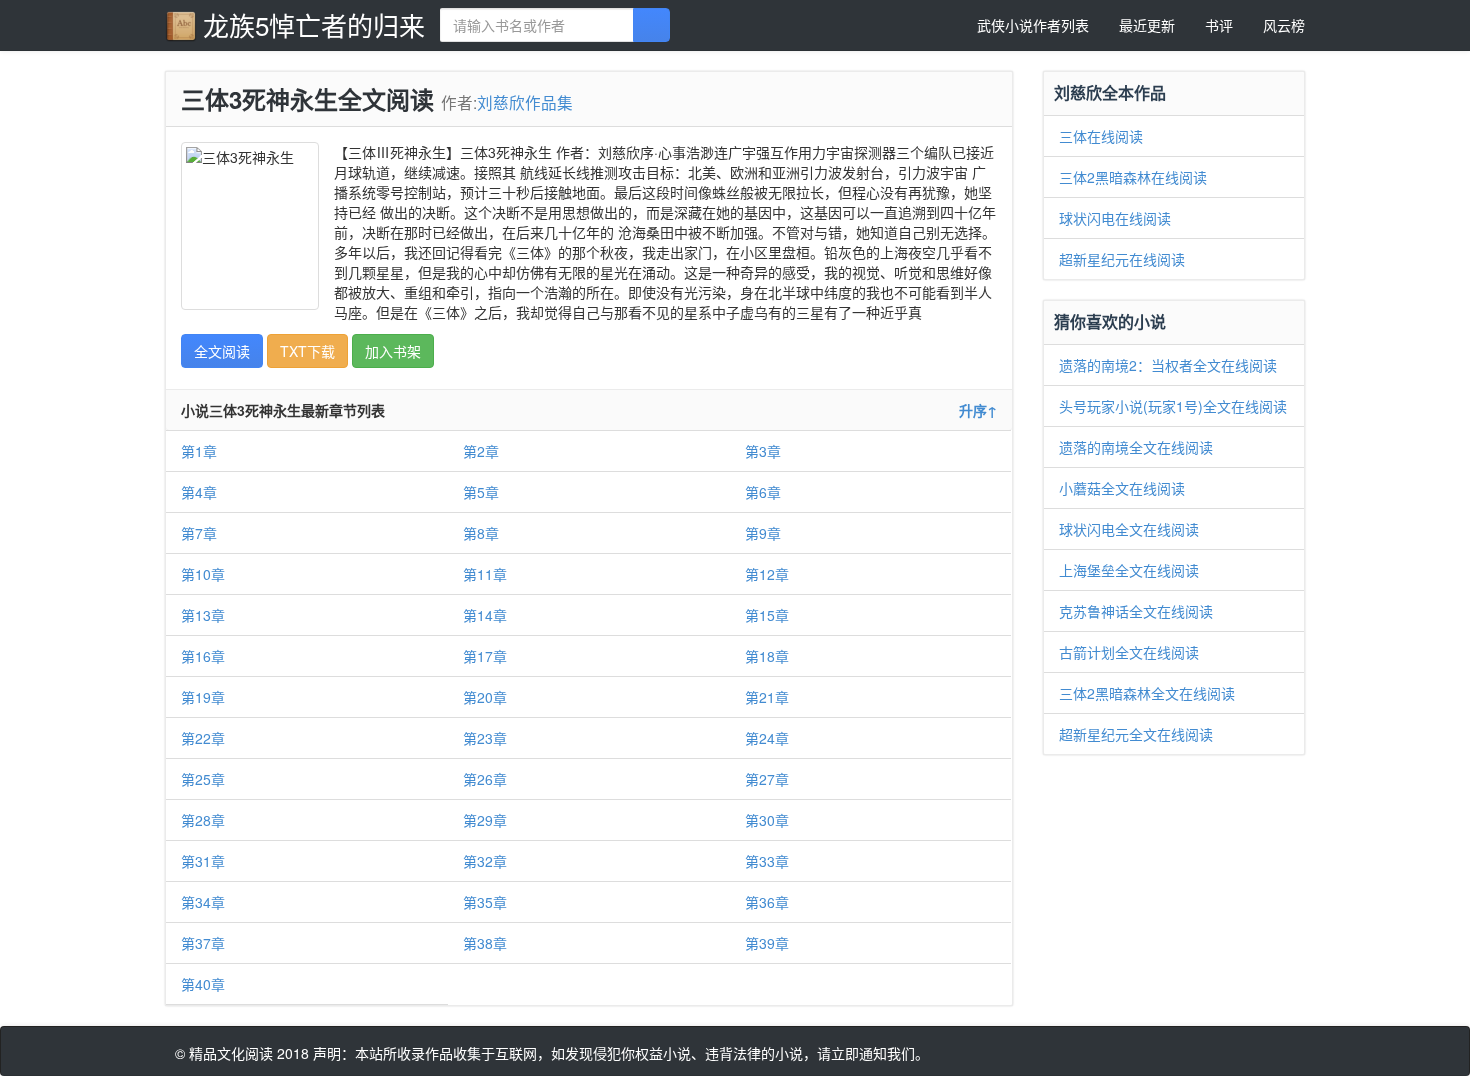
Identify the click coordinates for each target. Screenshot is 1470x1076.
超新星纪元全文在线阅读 (1136, 734)
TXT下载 (307, 351)
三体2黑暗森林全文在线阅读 (1147, 693)
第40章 (203, 984)
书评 (1219, 25)
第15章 (767, 615)
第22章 (203, 738)
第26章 (485, 779)
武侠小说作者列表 (1033, 25)
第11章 (485, 574)
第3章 (763, 451)
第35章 (485, 902)
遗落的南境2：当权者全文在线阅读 (1168, 365)
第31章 (203, 861)
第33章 (767, 861)
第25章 (203, 779)
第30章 (767, 820)
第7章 (199, 533)
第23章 (485, 738)
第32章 (485, 861)
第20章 (485, 697)
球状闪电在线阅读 (1115, 218)
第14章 (485, 615)
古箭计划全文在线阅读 (1129, 652)
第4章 (199, 492)
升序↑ (978, 410)
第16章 (203, 656)
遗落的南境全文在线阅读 (1136, 447)
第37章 (203, 943)
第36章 (767, 902)
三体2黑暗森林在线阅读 (1133, 177)
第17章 (485, 656)
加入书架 (393, 351)
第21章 (767, 697)
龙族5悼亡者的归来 (314, 24)
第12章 (767, 574)
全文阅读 (222, 351)
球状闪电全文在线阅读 (1129, 529)
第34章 (203, 902)
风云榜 (1284, 25)
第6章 (763, 492)
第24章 (767, 738)
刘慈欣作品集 (525, 102)
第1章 (199, 451)
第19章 (203, 697)
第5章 (481, 492)
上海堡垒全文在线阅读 (1129, 570)
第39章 (767, 943)
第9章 (763, 533)
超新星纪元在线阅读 (1122, 259)
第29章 (485, 820)
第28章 (203, 820)
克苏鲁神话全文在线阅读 (1136, 611)
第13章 (203, 615)
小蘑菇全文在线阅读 (1122, 488)
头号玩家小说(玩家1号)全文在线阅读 (1173, 406)
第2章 (481, 451)
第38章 (485, 943)
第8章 (481, 533)
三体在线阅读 (1101, 136)
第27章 (767, 779)
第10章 (203, 574)
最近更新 (1147, 25)
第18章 (767, 656)
